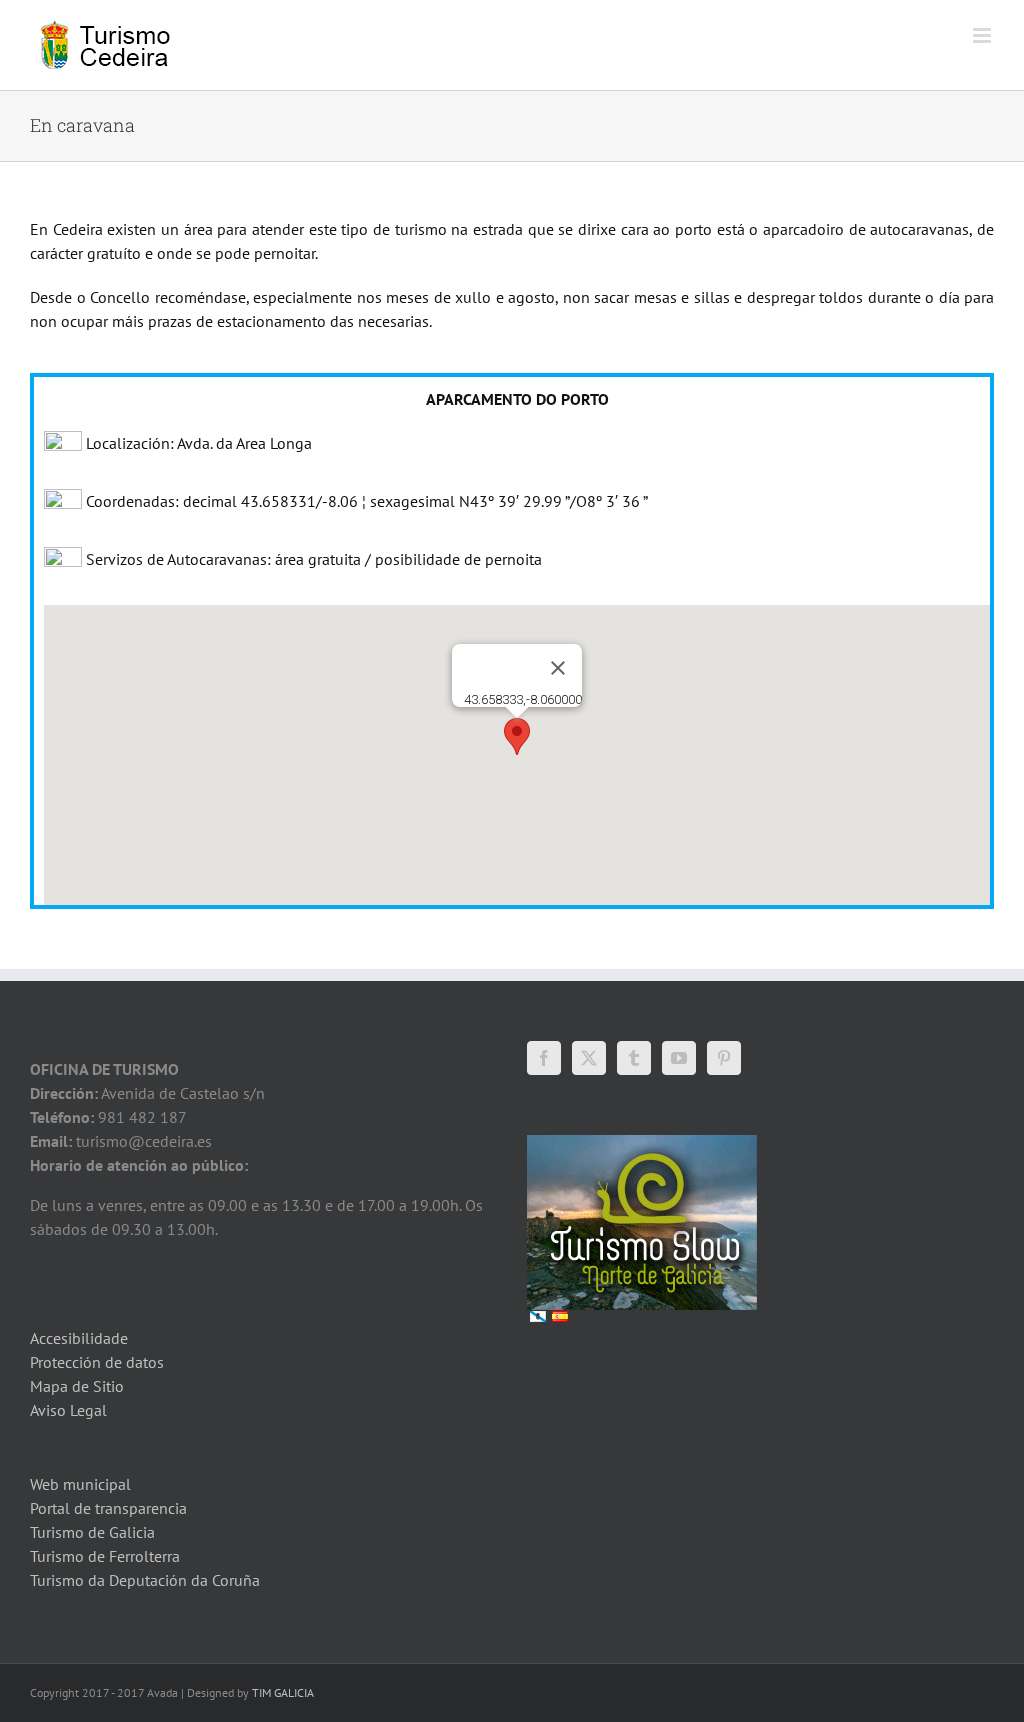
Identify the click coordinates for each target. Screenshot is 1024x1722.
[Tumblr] (634, 1058)
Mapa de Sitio (77, 1386)
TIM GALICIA (283, 1692)
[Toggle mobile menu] (983, 35)
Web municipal (80, 1484)
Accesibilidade (79, 1338)
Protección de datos (97, 1362)
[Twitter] (589, 1058)
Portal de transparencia (108, 1508)
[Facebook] (544, 1058)
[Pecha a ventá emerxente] (558, 668)
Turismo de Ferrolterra (105, 1556)
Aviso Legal (68, 1410)
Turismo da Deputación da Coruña (145, 1580)
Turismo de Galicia (92, 1532)
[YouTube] (679, 1058)
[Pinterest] (724, 1058)
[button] (517, 736)
